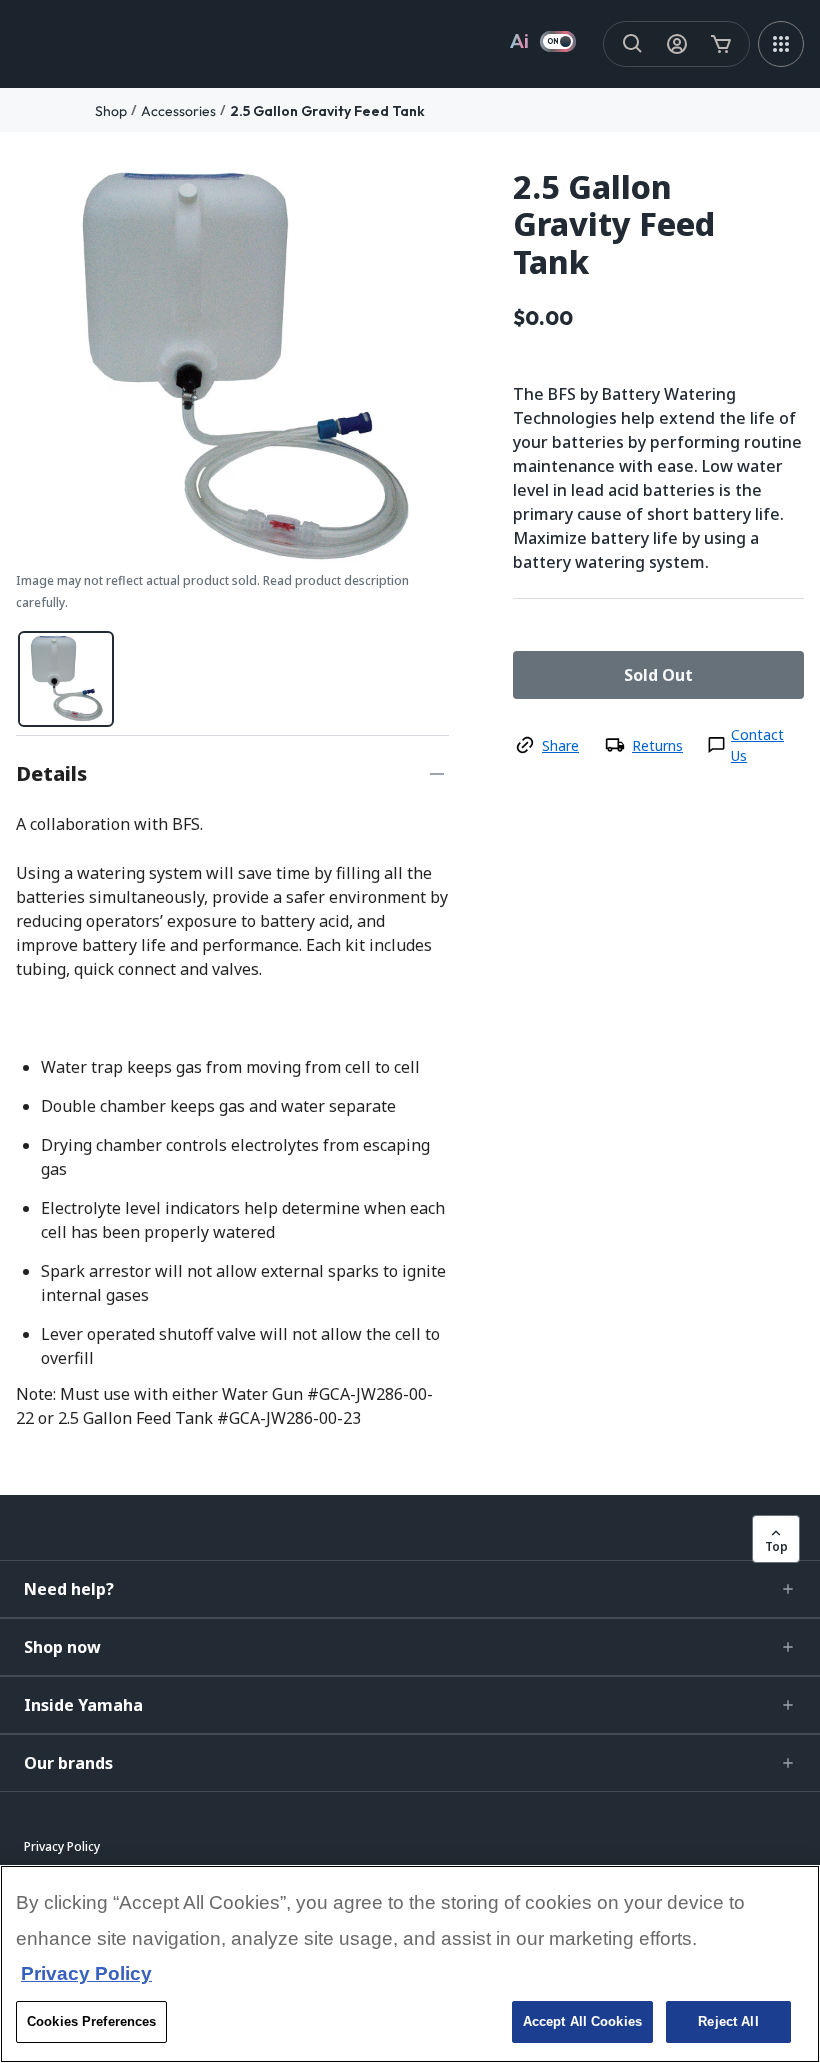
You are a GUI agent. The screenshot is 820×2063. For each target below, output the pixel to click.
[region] (410, 1964)
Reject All (728, 2021)
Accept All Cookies (582, 2021)
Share (560, 745)
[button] (410, 1589)
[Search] (633, 44)
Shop (111, 111)
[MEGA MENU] (781, 44)
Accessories (178, 111)
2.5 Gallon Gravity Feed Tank (327, 111)
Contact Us (757, 745)
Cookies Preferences (91, 2021)
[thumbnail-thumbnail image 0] (66, 679)
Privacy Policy (86, 1973)
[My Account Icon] (677, 44)
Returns (657, 745)
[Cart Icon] (721, 44)
